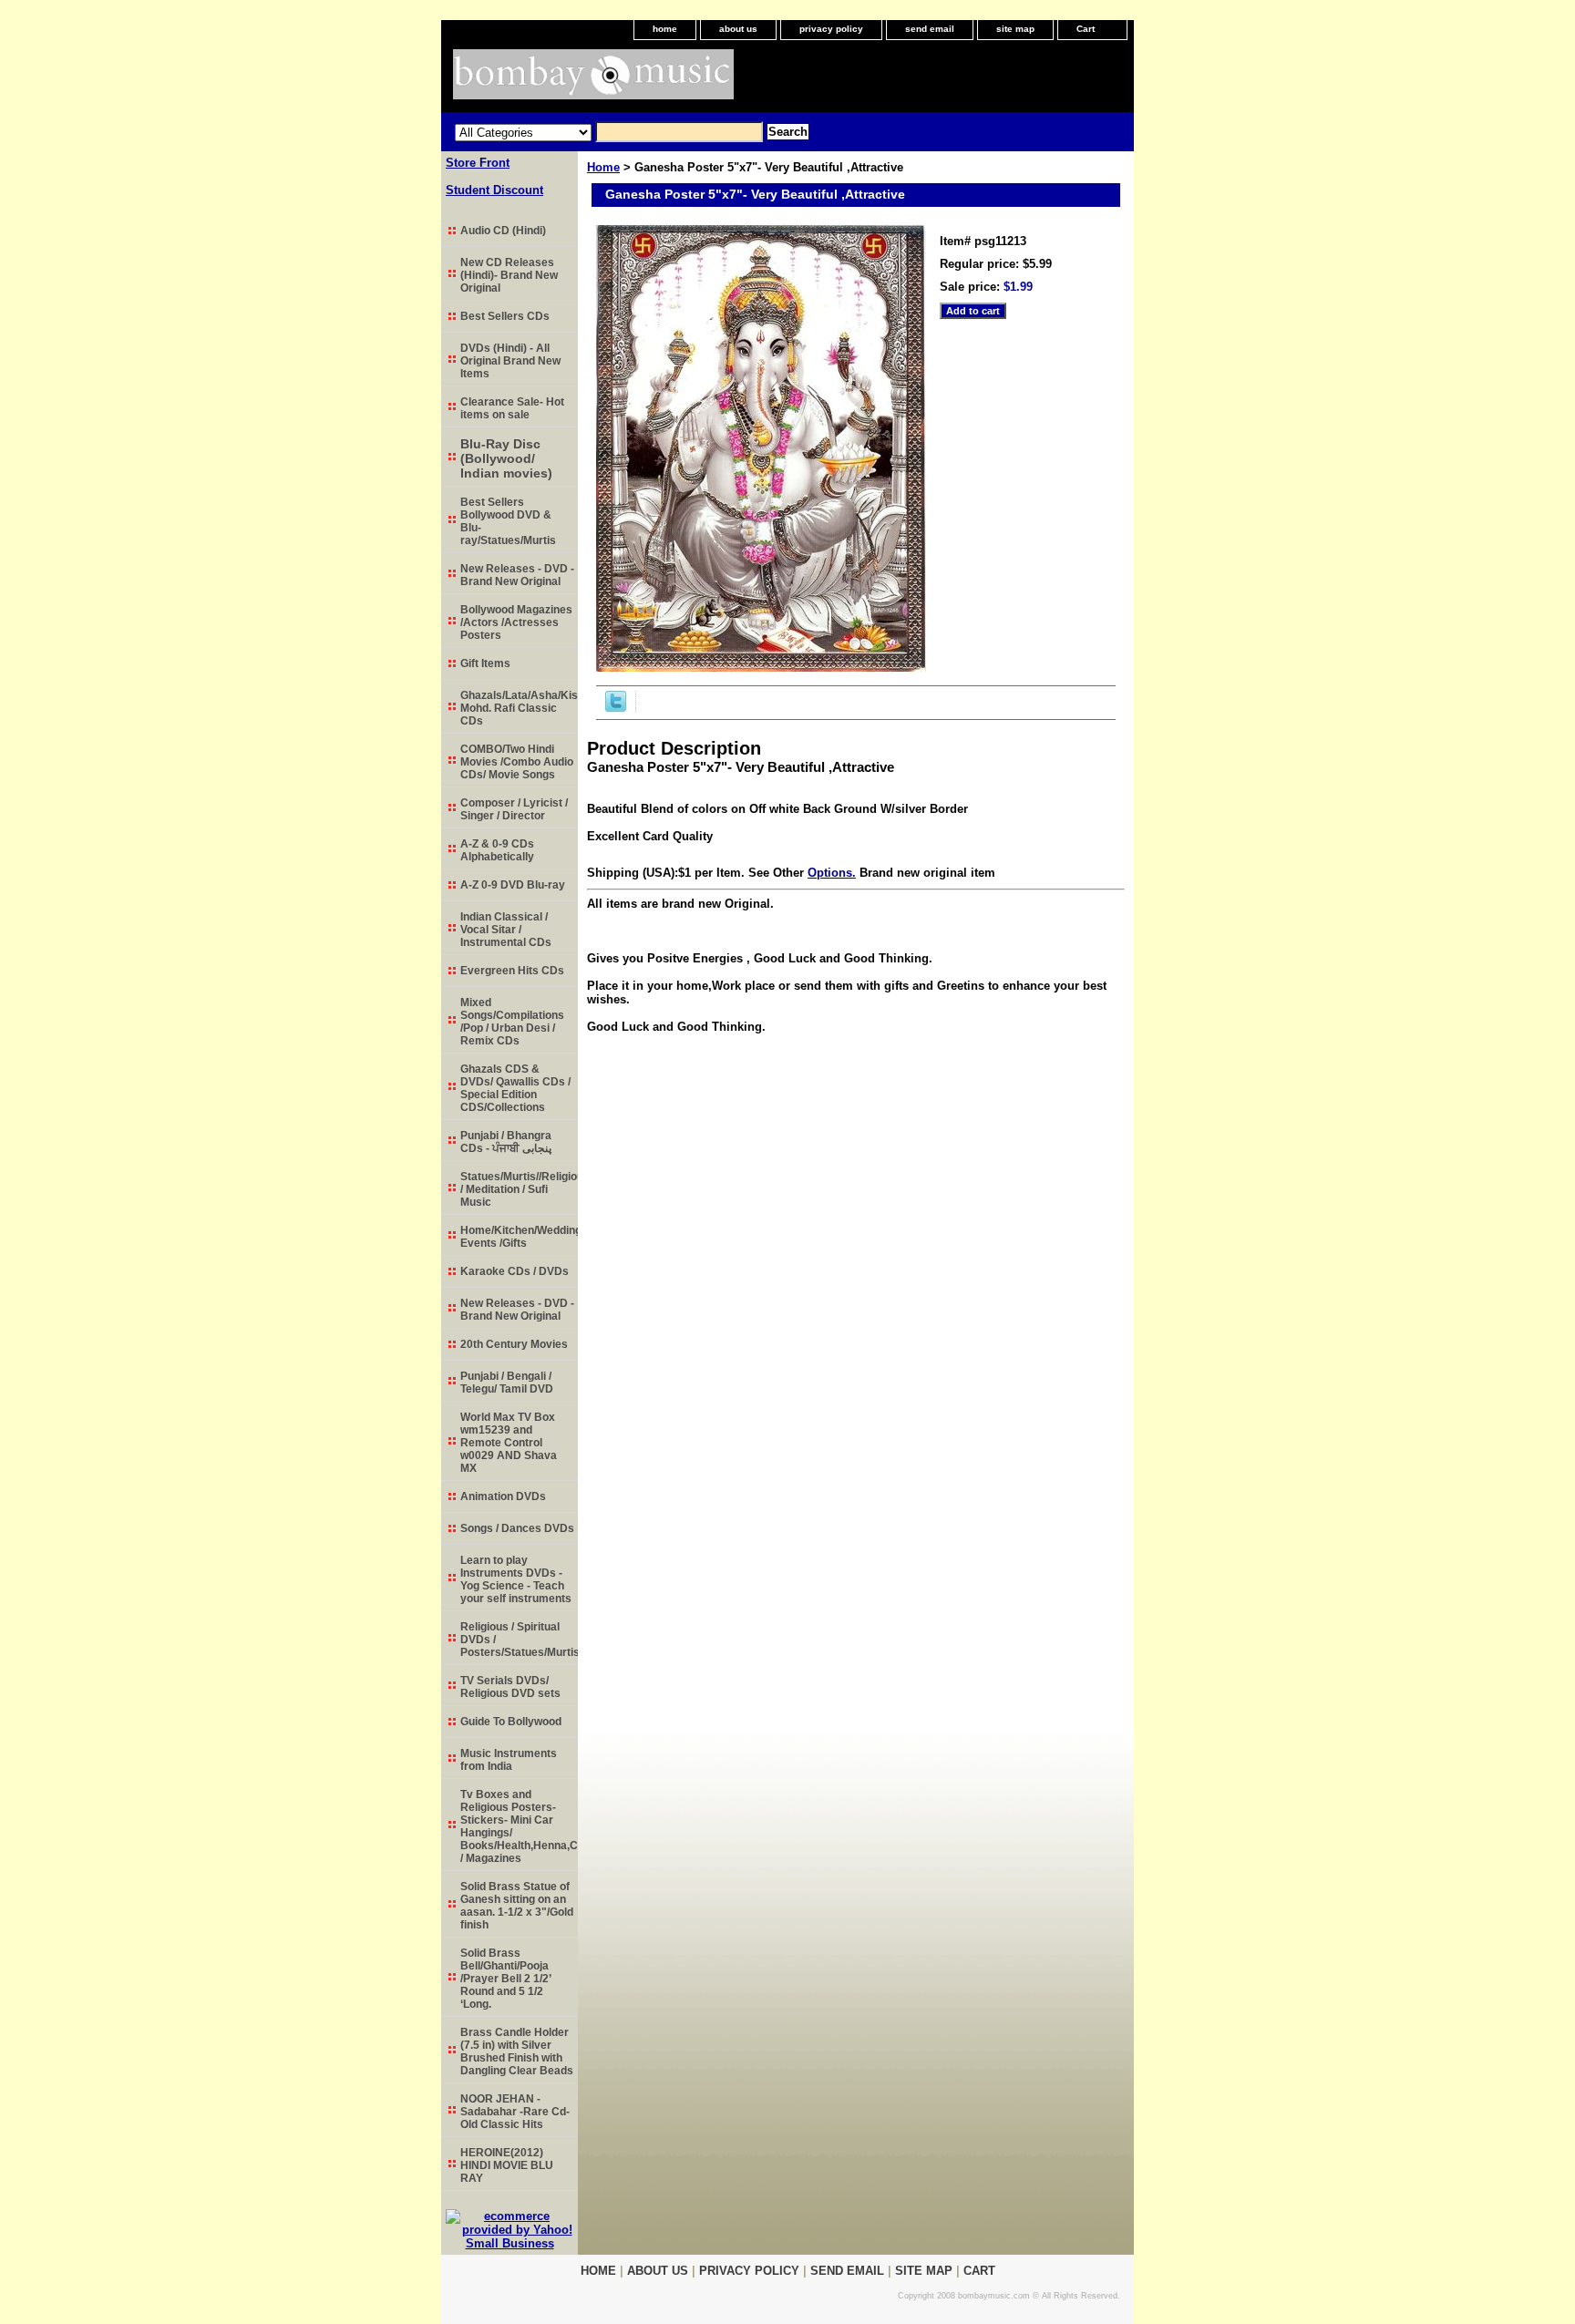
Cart (1086, 29)
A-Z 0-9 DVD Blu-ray (513, 885)
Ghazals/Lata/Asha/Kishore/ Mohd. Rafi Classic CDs (519, 708)
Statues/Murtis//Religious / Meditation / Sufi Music (519, 1189)
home (665, 29)
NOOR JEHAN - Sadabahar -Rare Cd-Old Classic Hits (515, 2112)
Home (603, 167)
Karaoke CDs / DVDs (515, 1271)
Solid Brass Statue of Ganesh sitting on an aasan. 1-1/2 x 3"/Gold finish (517, 1906)
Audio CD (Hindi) (503, 231)
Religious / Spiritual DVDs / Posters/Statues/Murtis (519, 1640)
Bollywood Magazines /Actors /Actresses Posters (516, 622)
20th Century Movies (514, 1344)
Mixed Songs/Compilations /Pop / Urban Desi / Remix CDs (512, 1022)
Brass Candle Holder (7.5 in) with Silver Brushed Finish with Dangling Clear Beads (517, 2051)
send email (930, 29)
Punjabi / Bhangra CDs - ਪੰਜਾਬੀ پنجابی (506, 1142)
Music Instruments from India (509, 1760)
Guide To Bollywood (511, 1722)
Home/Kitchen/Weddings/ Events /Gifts (519, 1237)
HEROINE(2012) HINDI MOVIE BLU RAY (507, 2165)
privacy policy (831, 29)
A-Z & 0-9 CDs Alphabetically (497, 850)
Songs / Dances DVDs (517, 1528)
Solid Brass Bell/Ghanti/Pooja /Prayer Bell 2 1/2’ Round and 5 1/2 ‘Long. (506, 1979)
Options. (832, 873)
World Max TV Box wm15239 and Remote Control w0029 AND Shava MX (509, 1443)
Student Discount (494, 190)
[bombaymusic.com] (669, 81)
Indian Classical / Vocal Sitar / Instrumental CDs (506, 930)
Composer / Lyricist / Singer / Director (514, 809)
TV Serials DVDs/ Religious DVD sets (510, 1687)
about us (738, 29)
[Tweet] (616, 708)
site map (1015, 29)
